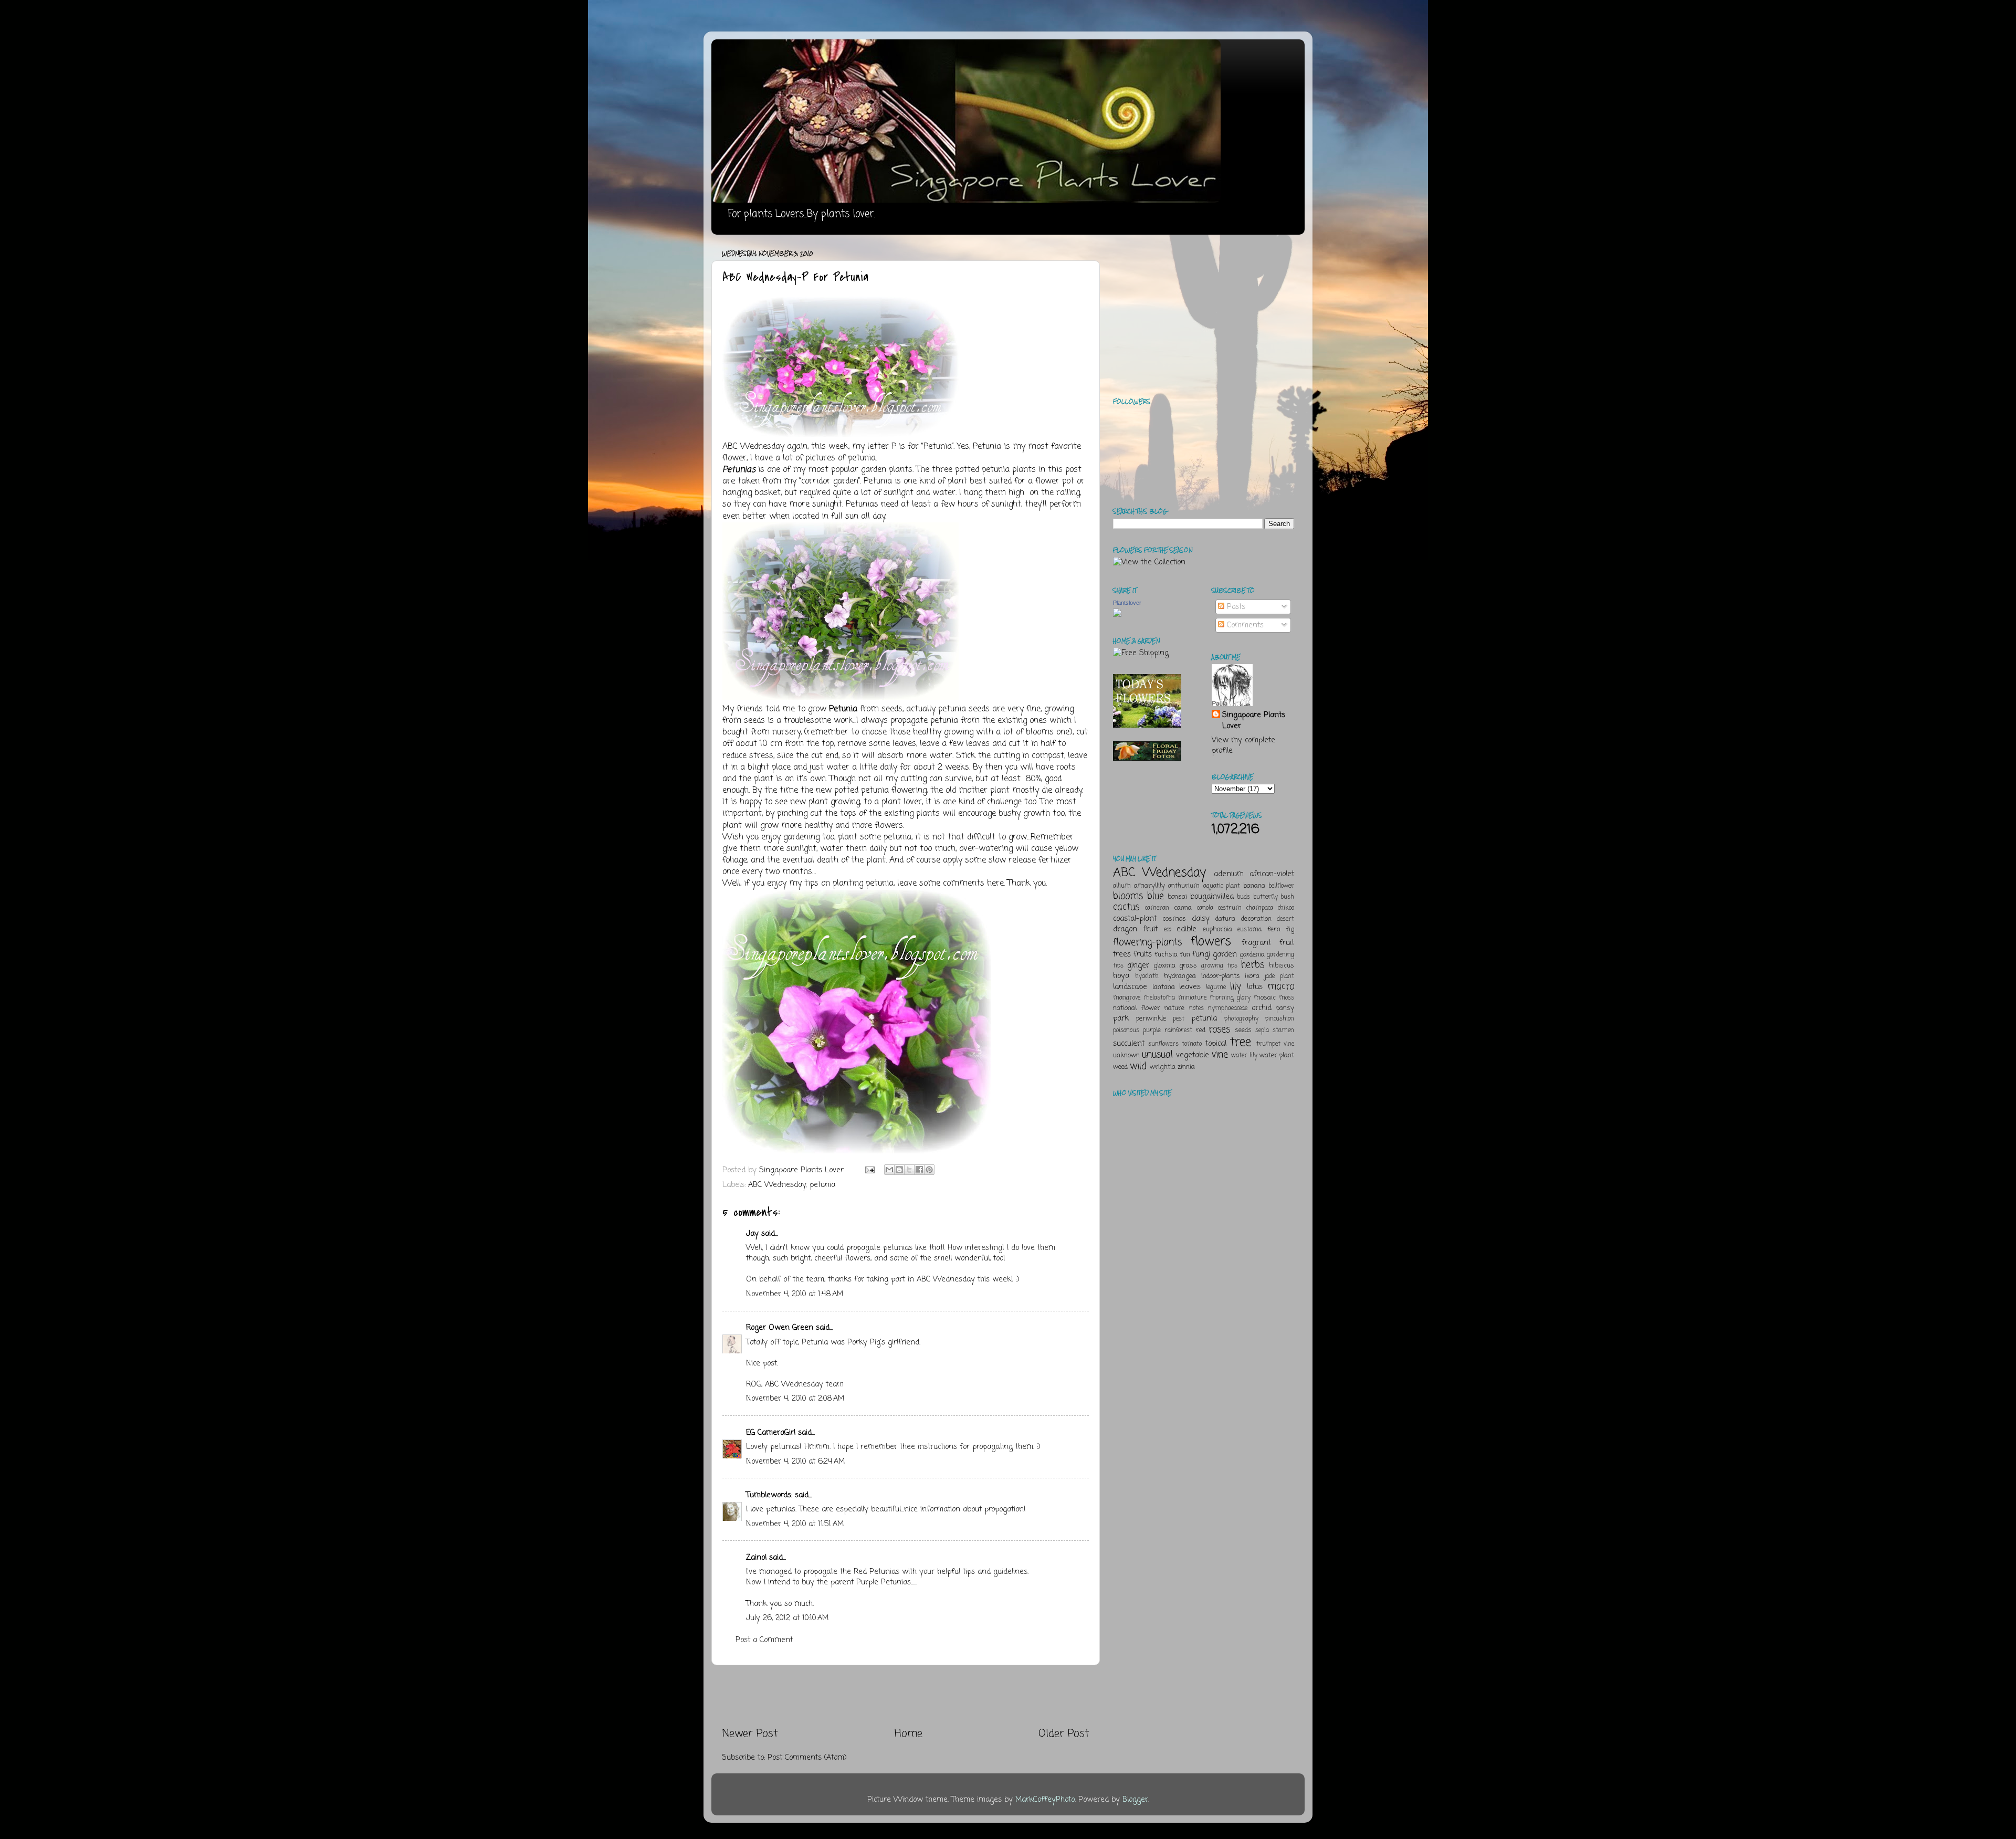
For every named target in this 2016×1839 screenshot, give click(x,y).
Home (909, 1734)
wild (1138, 1066)
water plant (1277, 1055)
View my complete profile (1243, 745)
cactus (1126, 907)
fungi (1201, 954)
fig (1290, 929)
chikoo (1286, 908)
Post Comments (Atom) (807, 1758)
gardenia (1252, 955)
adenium (1229, 874)
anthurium (1184, 886)
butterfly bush (1274, 897)
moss (1287, 998)
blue (1156, 896)
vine (1220, 1055)
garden (1225, 954)
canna (1183, 908)
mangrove (1127, 998)
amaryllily (1149, 886)
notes (1196, 1008)
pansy (1285, 1008)
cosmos (1174, 919)
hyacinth (1147, 976)
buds (1243, 897)
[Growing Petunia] (841, 435)
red (1201, 1030)
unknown (1126, 1055)
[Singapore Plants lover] (1117, 615)
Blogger (1135, 1800)
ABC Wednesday (753, 447)
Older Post (1064, 1734)
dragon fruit (1135, 929)
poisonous (1126, 1031)
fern (1274, 929)
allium (1122, 886)
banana (1254, 886)
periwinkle (1151, 1019)
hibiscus (1282, 966)
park (1121, 1018)
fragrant (1256, 943)
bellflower (1281, 886)
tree (1241, 1042)
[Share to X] (909, 1170)
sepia (1262, 1031)
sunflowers (1163, 1044)
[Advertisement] (906, 1696)
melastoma (1159, 998)
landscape (1130, 987)
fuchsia (1166, 955)
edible (1186, 929)
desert (1285, 919)
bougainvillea (1212, 897)
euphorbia (1217, 929)
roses (1219, 1029)
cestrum (1230, 908)
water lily (1244, 1056)
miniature (1192, 998)
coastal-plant (1135, 919)
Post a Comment (764, 1640)
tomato (1192, 1044)
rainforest (1178, 1031)
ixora (1252, 976)
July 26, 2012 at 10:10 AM (787, 1618)
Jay (752, 1234)
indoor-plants (1221, 976)
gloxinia (1164, 966)
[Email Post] (869, 1170)
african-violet (1272, 874)
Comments (1244, 625)
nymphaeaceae (1228, 1008)
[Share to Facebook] (919, 1170)
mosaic (1265, 998)
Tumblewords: (769, 1495)
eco (1168, 930)
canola (1205, 908)
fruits (1143, 954)
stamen (1283, 1031)
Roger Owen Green (780, 1328)
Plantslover (1127, 603)
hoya (1121, 976)
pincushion (1280, 1019)
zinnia (1186, 1067)
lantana (1164, 987)
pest (1179, 1019)
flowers (1211, 942)
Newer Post (750, 1734)
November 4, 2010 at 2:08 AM (795, 1399)
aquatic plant (1222, 886)
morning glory (1230, 998)
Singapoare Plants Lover (1254, 720)
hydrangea (1180, 976)
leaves (1190, 987)
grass (1188, 966)
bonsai (1177, 897)
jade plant (1279, 976)
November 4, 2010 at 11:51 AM (795, 1524)
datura (1225, 919)
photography (1241, 1019)
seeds (1243, 1030)
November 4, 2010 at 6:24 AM (795, 1462)
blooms (1128, 896)
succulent (1129, 1044)
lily (1236, 986)
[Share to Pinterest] (929, 1170)
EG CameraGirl (771, 1433)
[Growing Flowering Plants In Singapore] (857, 1151)
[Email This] (889, 1170)
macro (1281, 986)
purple (1152, 1030)
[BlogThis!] (899, 1170)
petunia (822, 1185)
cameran (1157, 908)
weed (1120, 1067)
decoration (1256, 919)
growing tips (1219, 966)
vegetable (1193, 1055)
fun (1185, 955)
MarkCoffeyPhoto (1045, 1800)
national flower (1137, 1008)
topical (1216, 1044)
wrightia (1163, 1067)
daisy (1201, 919)
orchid (1262, 1008)
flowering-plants (1147, 942)
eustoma (1249, 930)
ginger (1138, 965)
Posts (1235, 607)
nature (1174, 1008)
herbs (1253, 965)
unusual (1157, 1055)
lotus (1255, 987)
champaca (1260, 908)
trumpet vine (1275, 1044)
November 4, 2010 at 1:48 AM (795, 1294)
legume (1216, 987)
